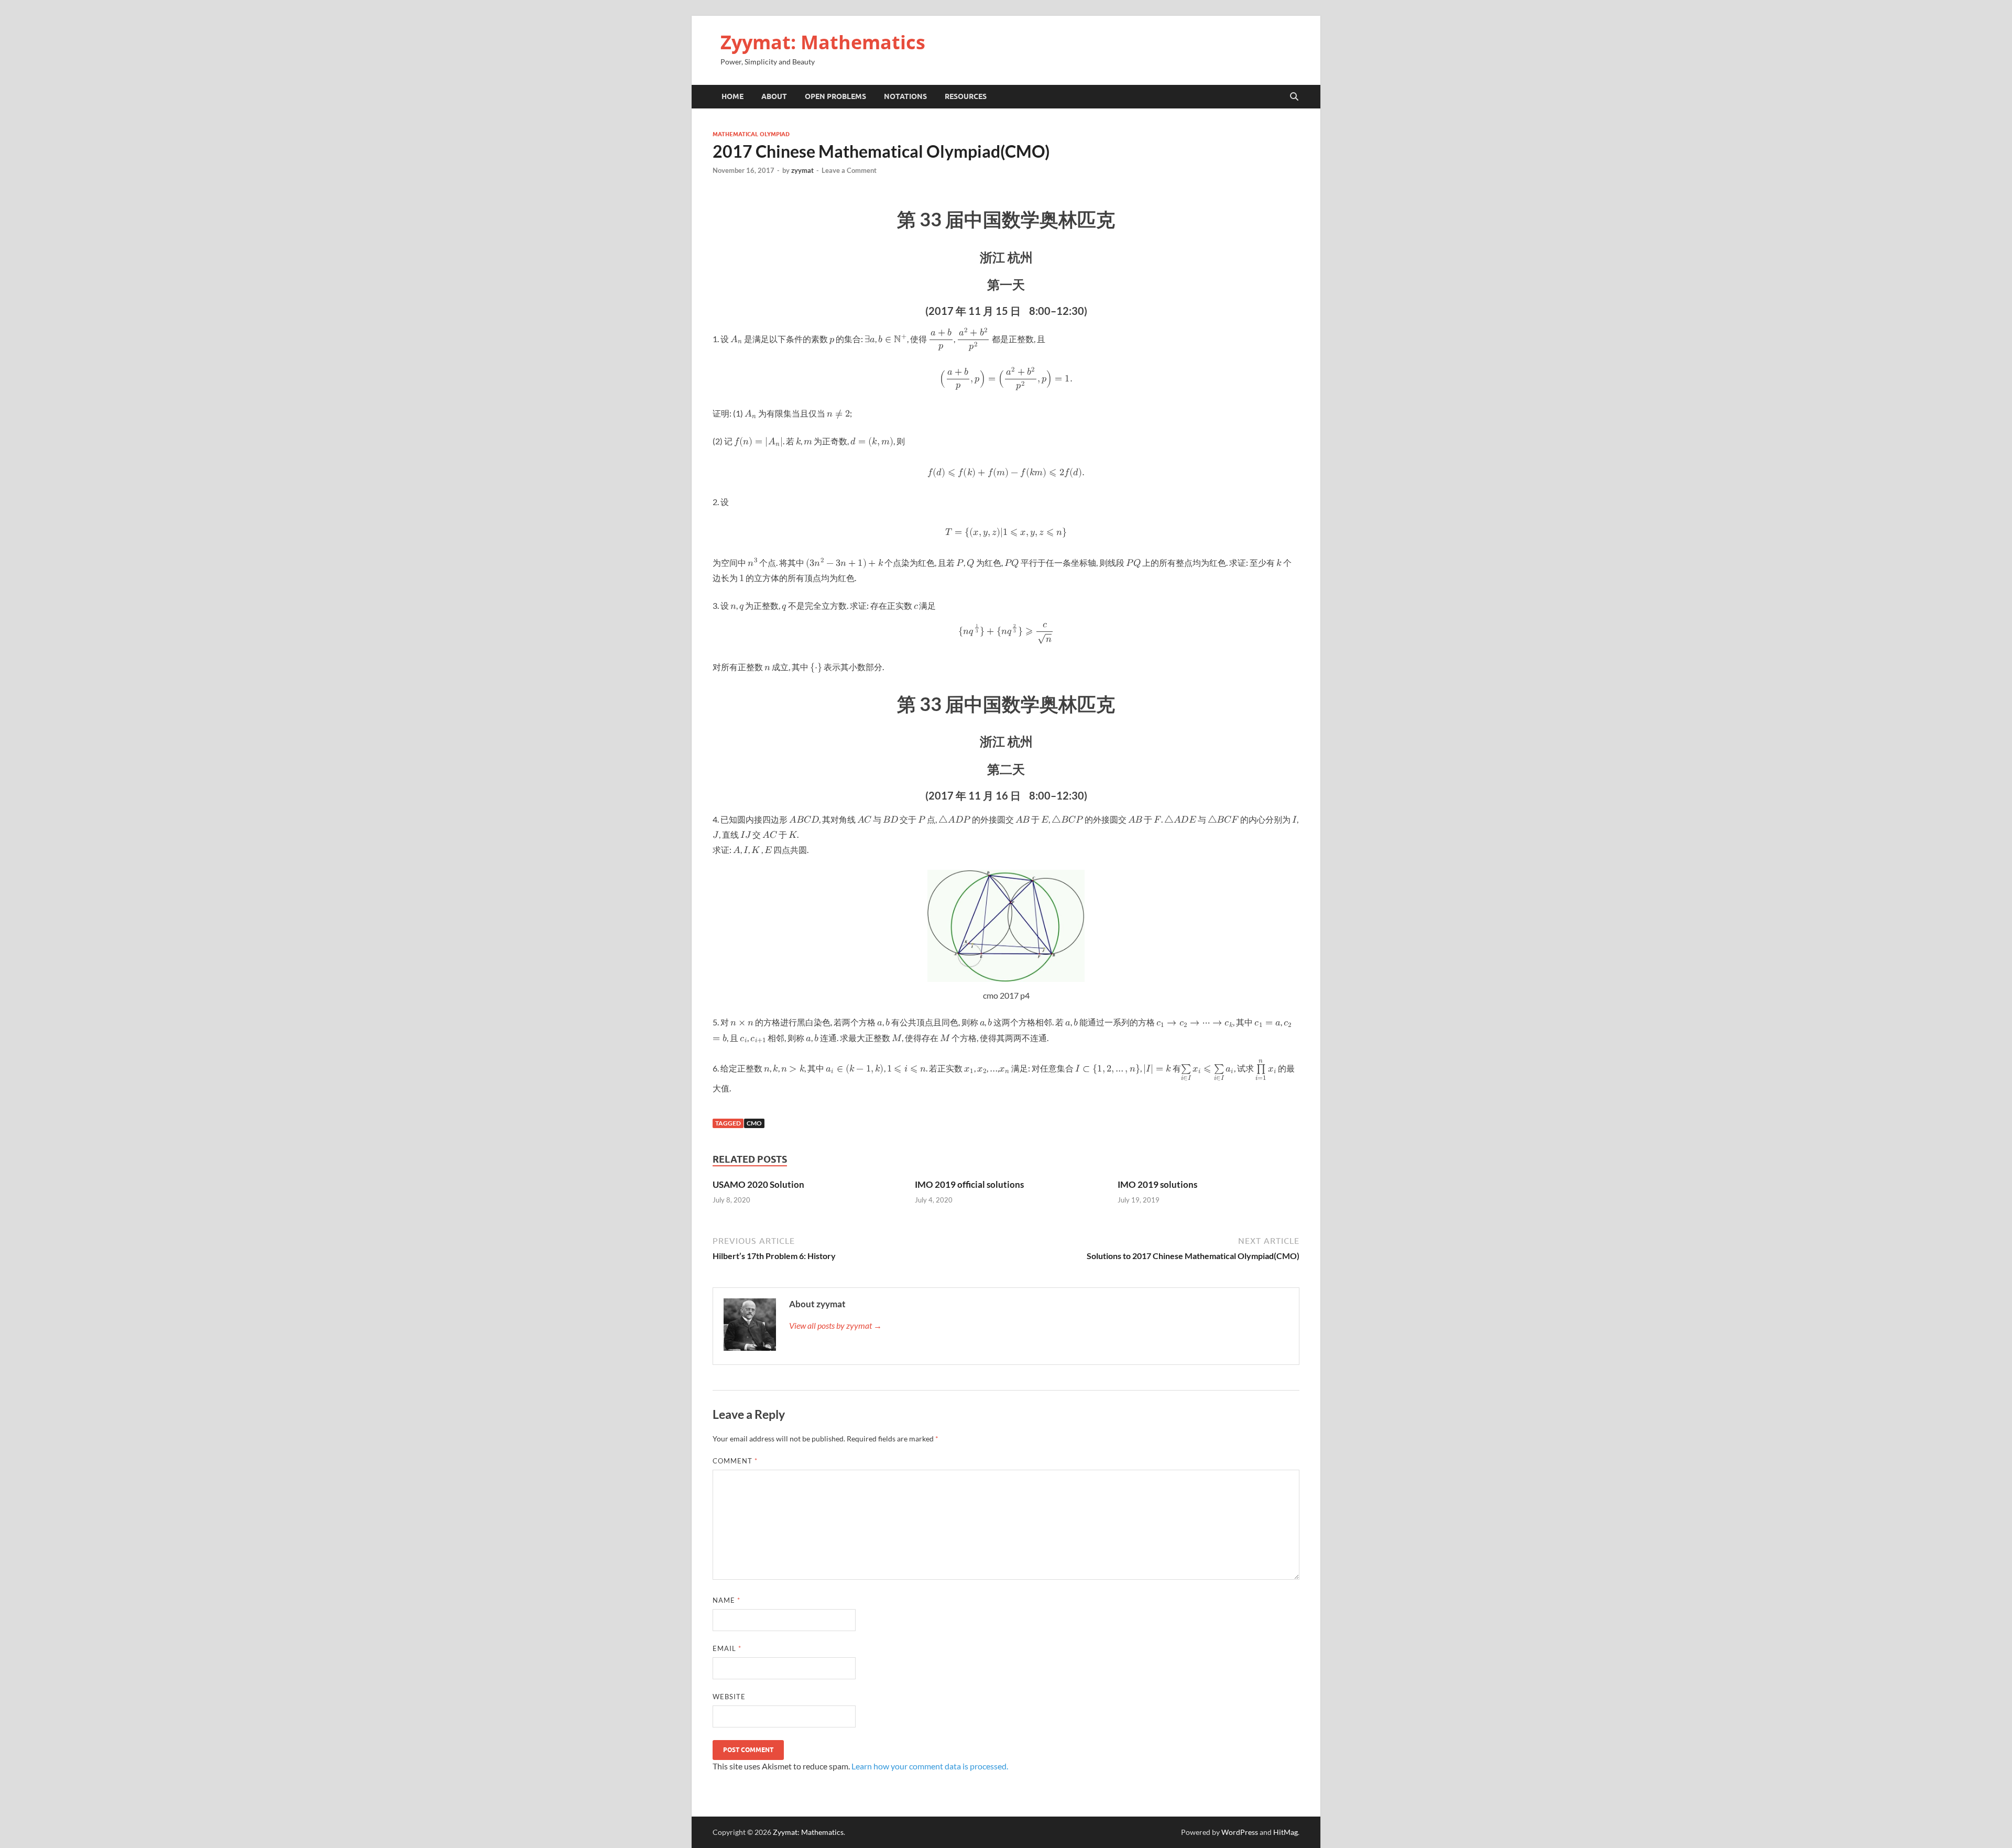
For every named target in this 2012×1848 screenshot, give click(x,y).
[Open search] (1294, 97)
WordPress (1240, 1832)
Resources (966, 96)
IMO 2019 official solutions (969, 1184)
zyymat (802, 170)
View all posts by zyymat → (835, 1325)
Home (732, 96)
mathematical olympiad (751, 134)
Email (727, 1648)
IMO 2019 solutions (1157, 1184)
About (774, 96)
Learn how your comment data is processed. (930, 1766)
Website (729, 1697)
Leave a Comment (849, 170)
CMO (754, 1123)
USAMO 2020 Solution (758, 1184)
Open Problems (835, 96)
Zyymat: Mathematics (823, 42)
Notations (905, 96)
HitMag (1286, 1832)
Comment (735, 1461)
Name (726, 1600)
